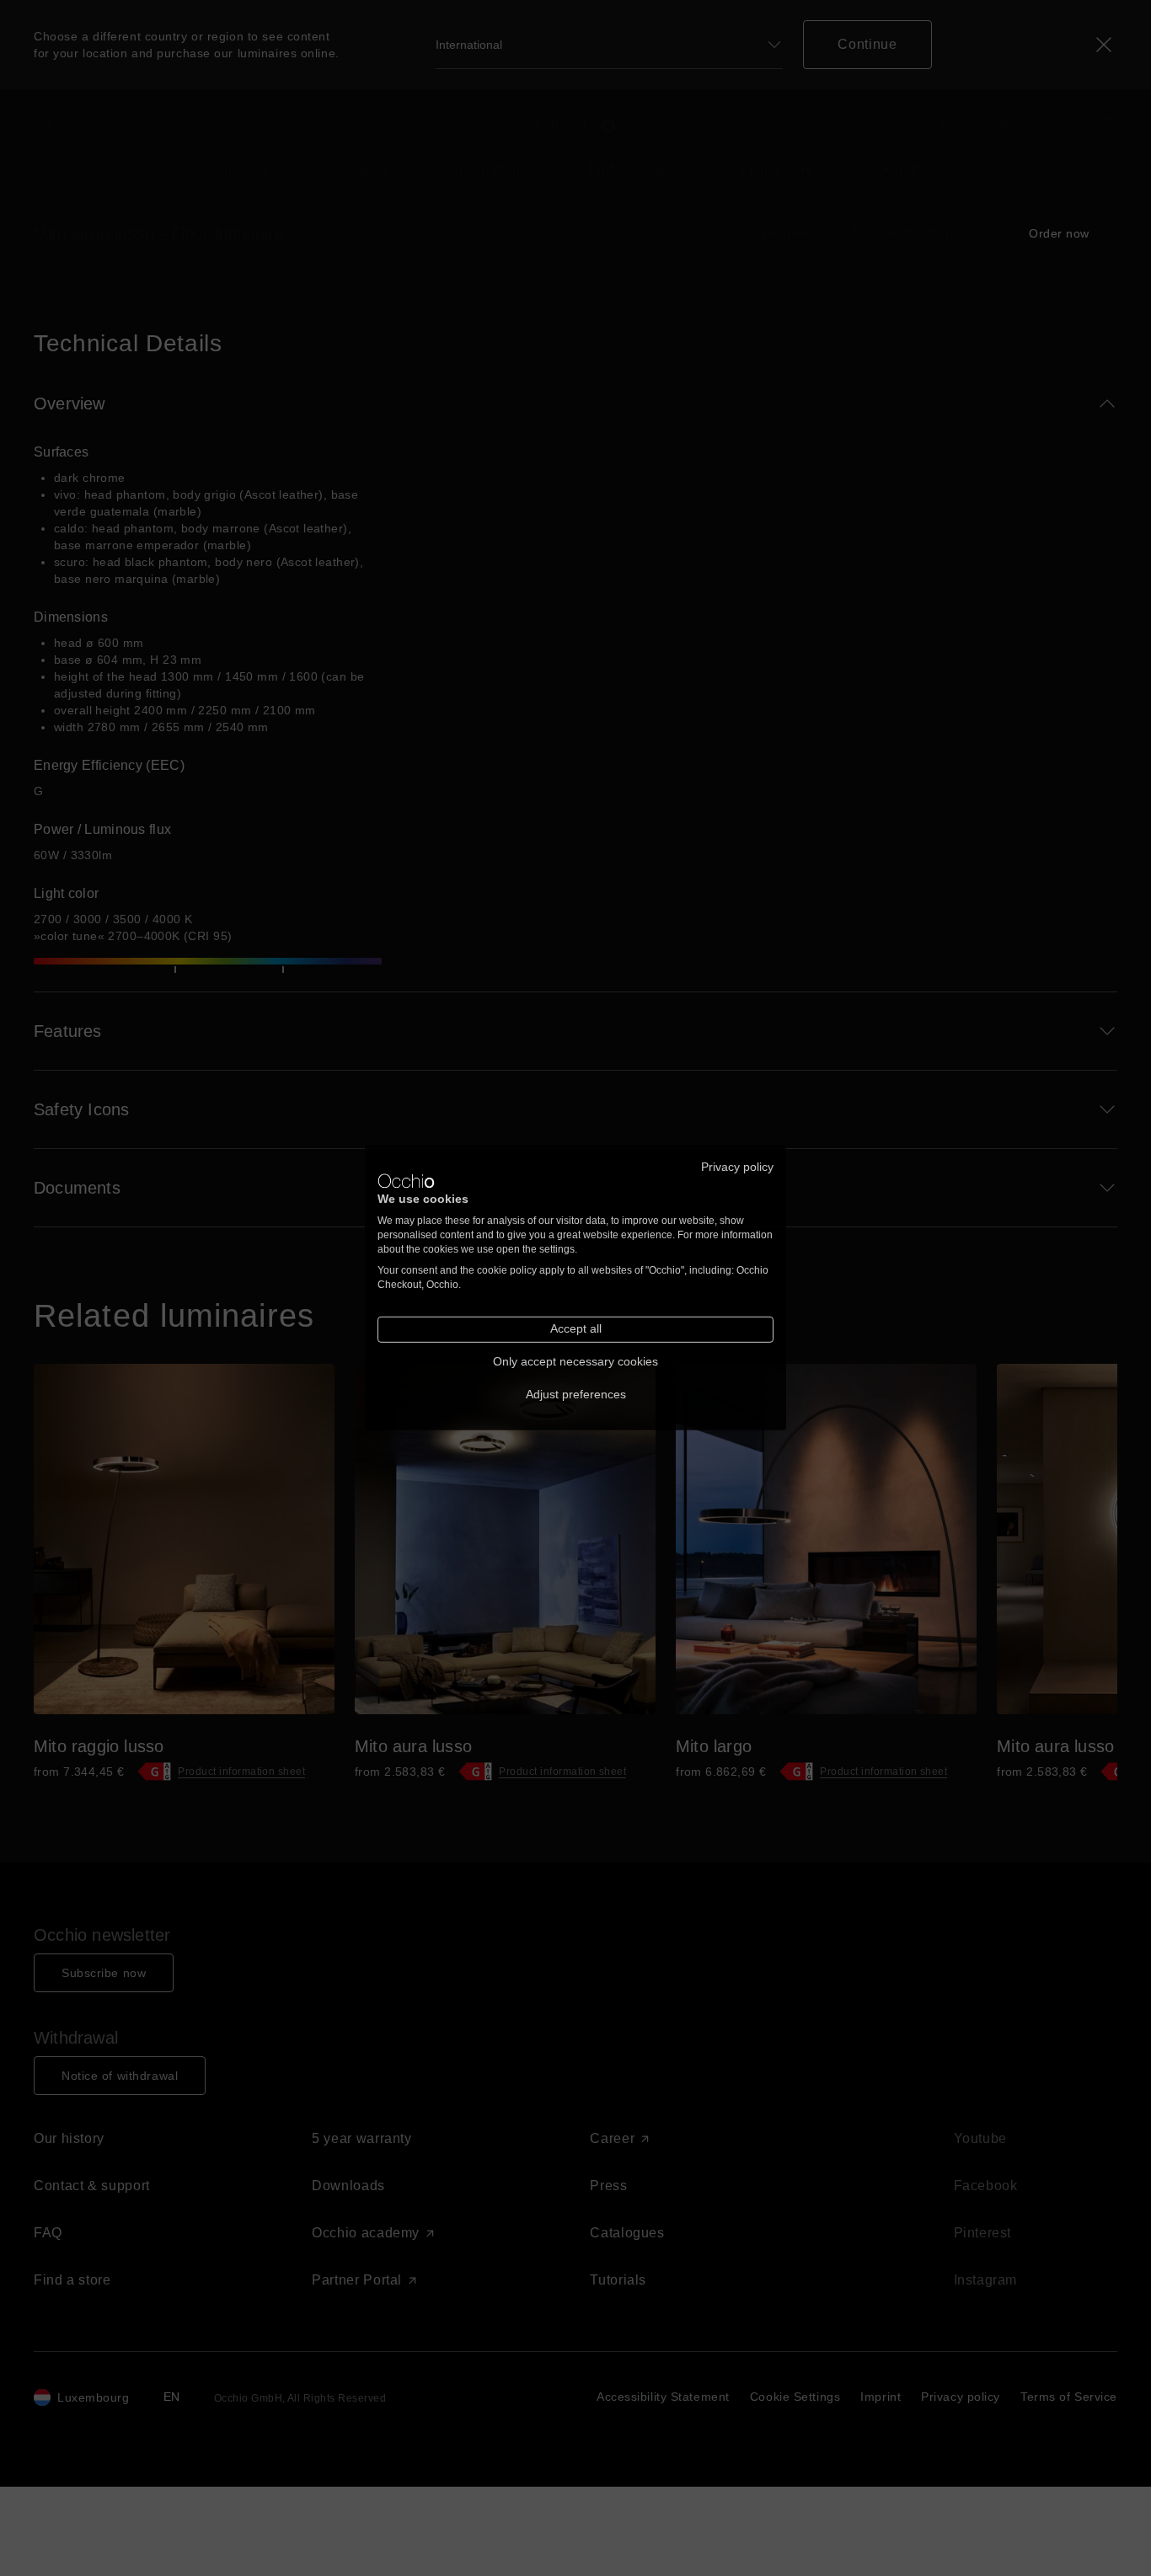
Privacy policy (737, 1167)
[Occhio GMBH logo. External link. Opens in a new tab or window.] (406, 1181)
